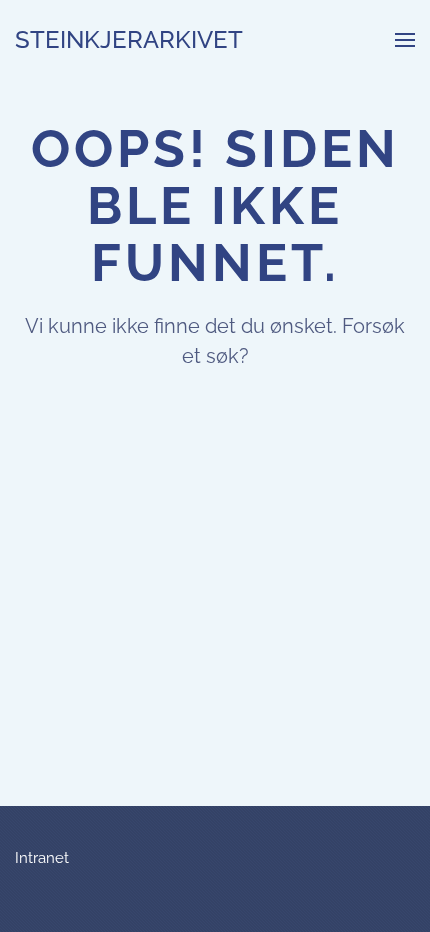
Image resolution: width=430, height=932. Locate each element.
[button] (405, 40)
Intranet (42, 858)
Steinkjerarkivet (129, 39)
